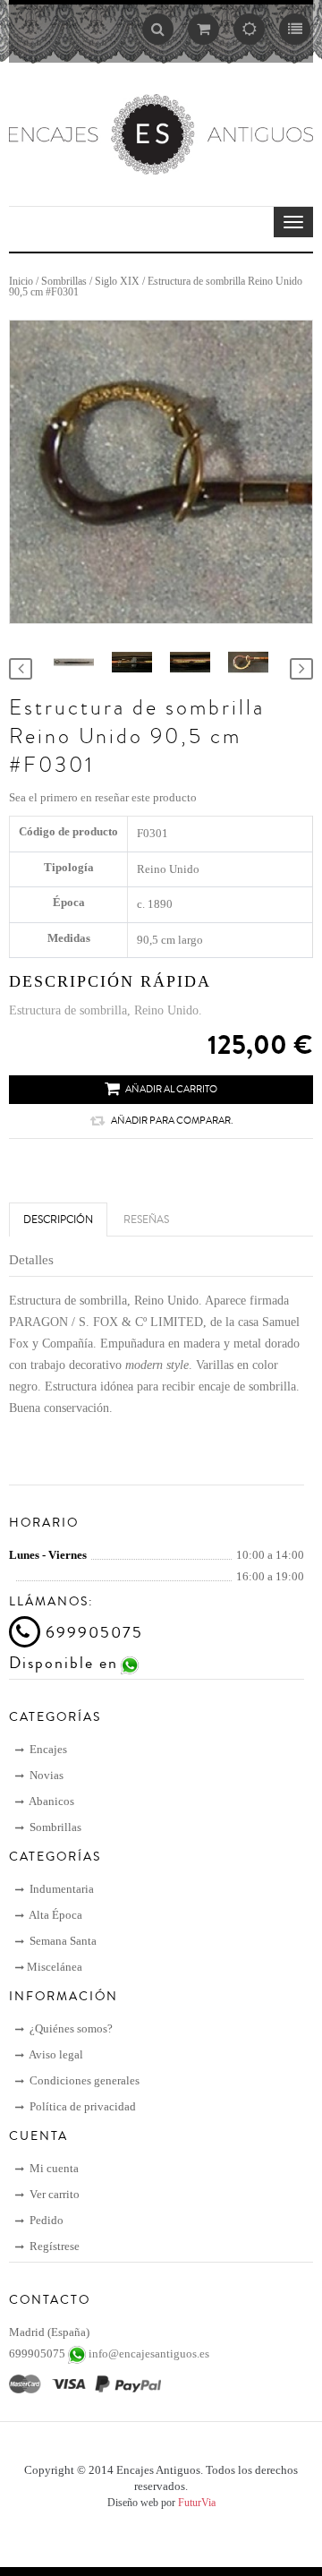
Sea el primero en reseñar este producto (103, 797)
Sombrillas (64, 281)
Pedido (45, 2220)
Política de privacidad (81, 2106)
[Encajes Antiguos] (161, 133)
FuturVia (197, 2503)
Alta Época (55, 1915)
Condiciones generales (83, 2080)
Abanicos (51, 1801)
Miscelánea (55, 1967)
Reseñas (146, 1220)
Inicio (21, 281)
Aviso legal (55, 2054)
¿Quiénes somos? (70, 2028)
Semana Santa (62, 1941)
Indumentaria (60, 1889)
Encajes (47, 1749)
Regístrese (53, 2246)
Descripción (58, 1220)
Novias (45, 1775)
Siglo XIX (117, 281)
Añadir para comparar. (172, 1121)
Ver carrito (53, 2194)
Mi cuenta (53, 2168)
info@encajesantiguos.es (149, 2353)
